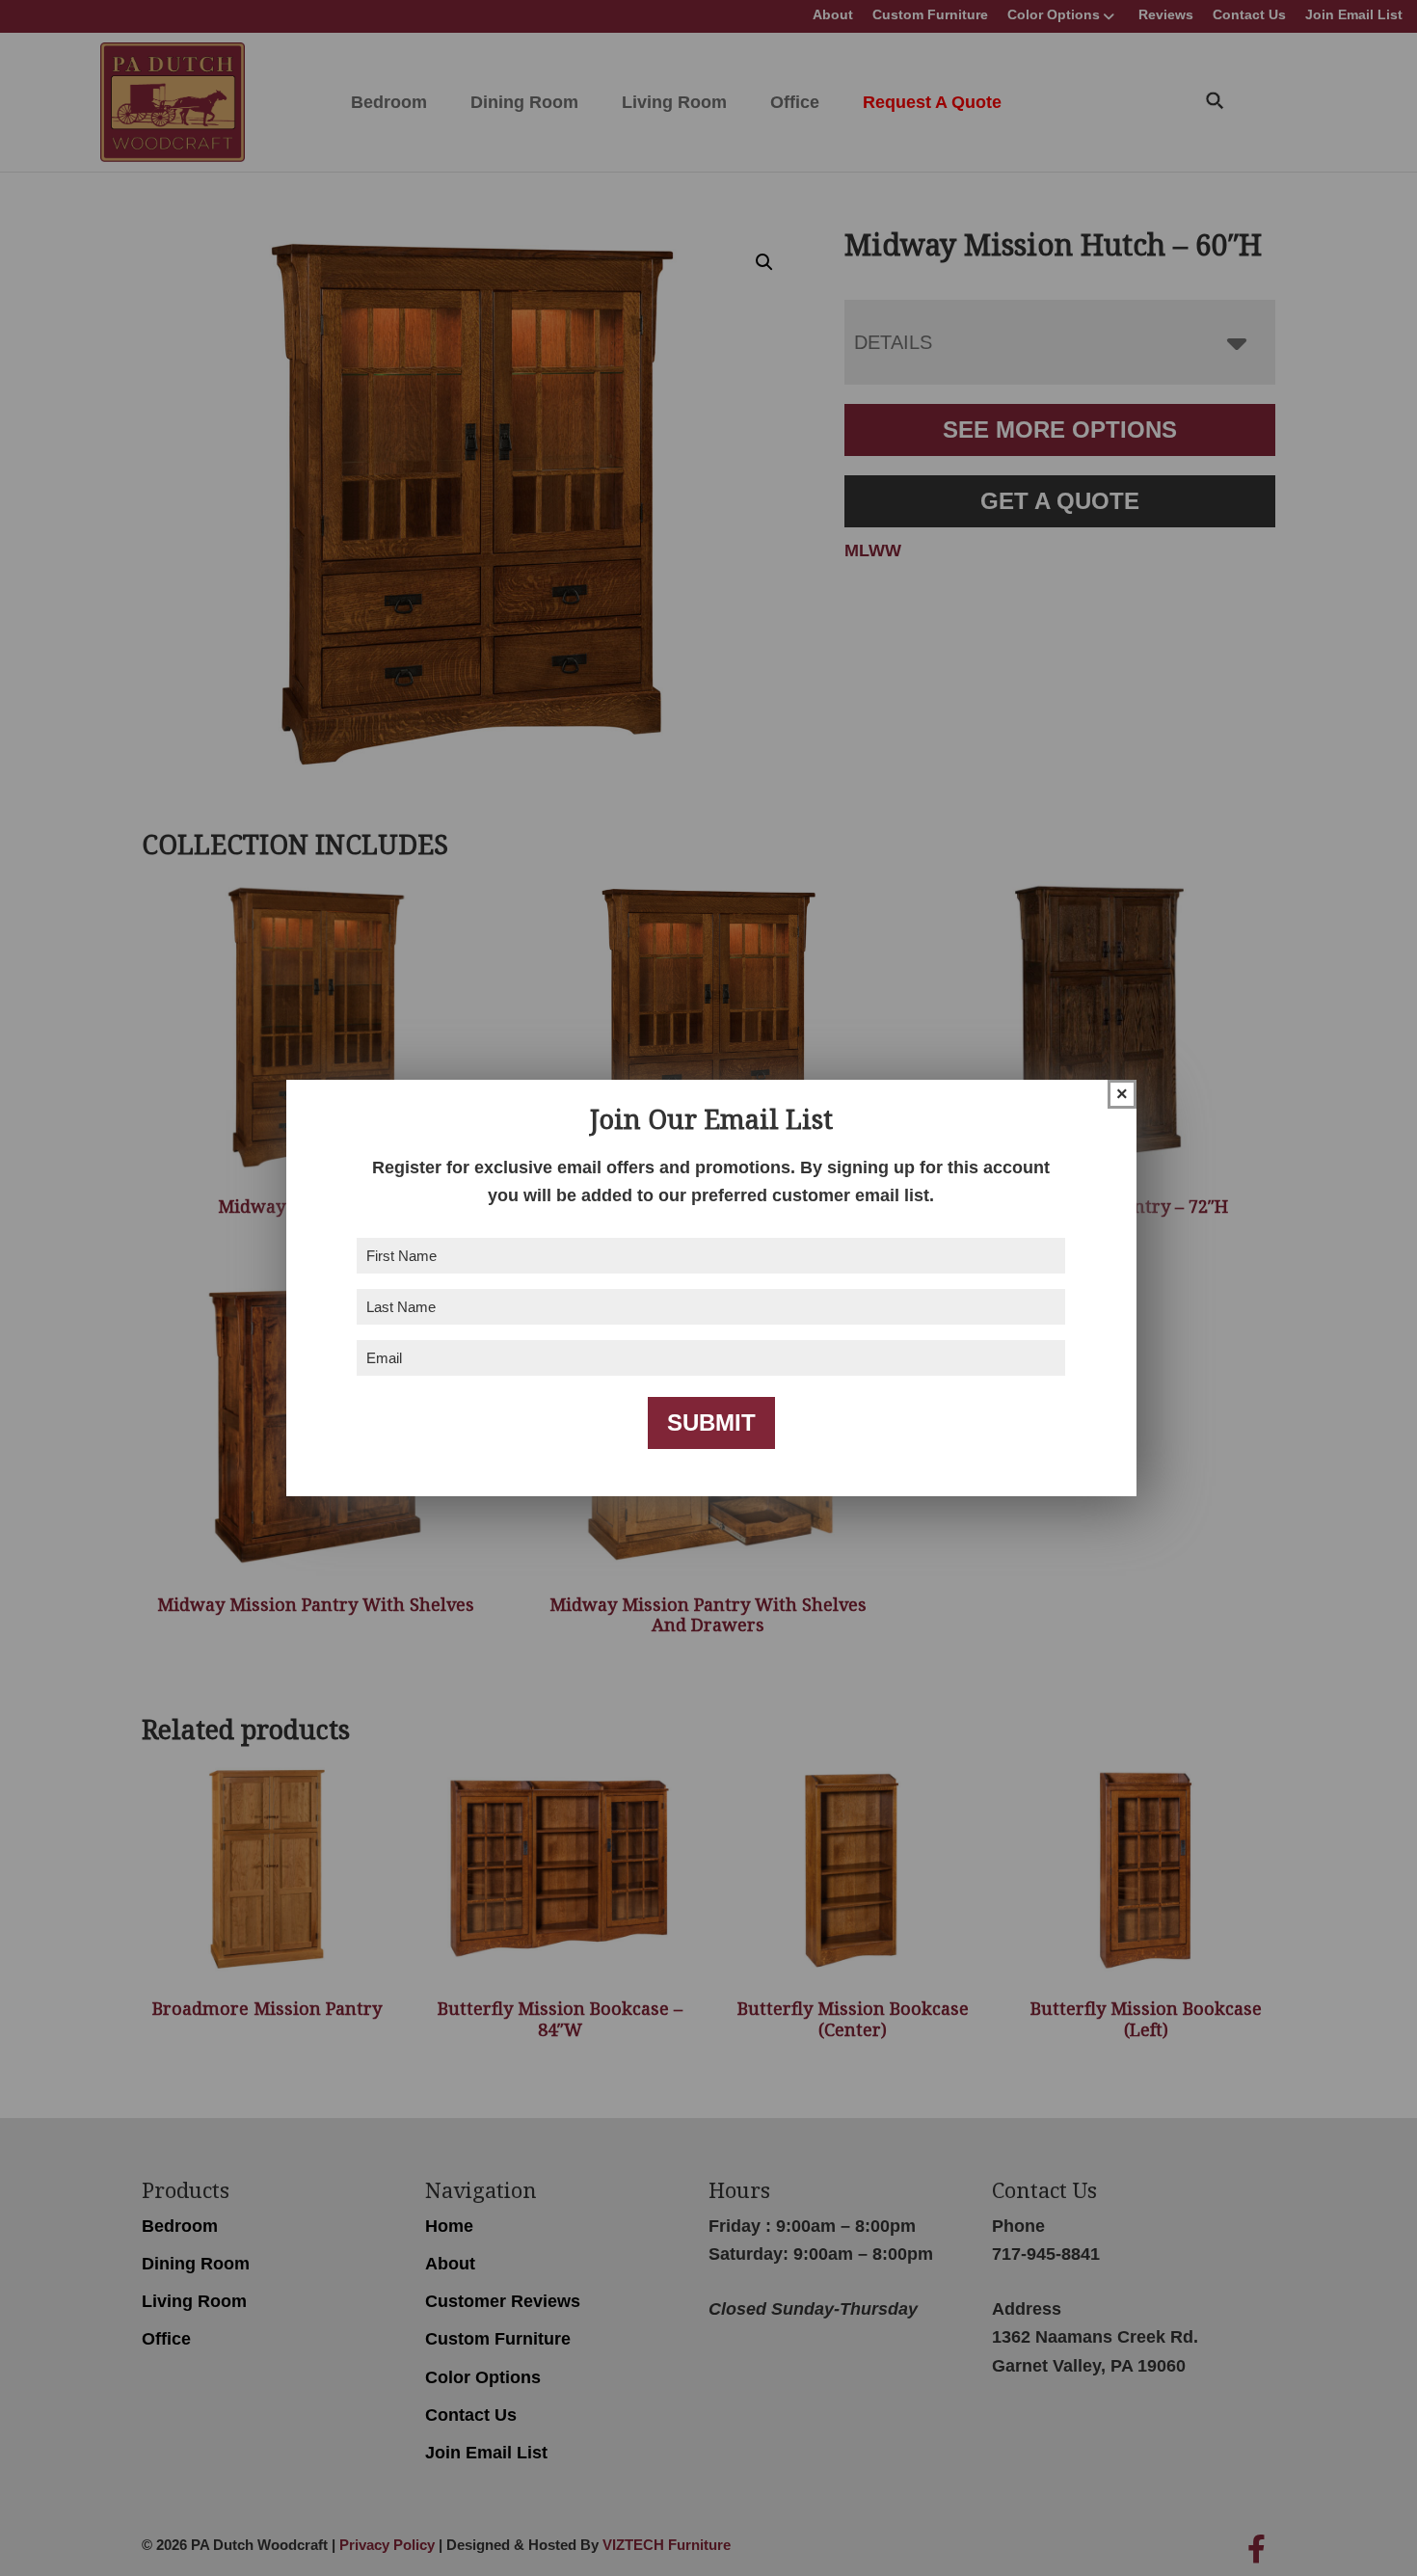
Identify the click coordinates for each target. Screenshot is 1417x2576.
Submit (711, 1422)
